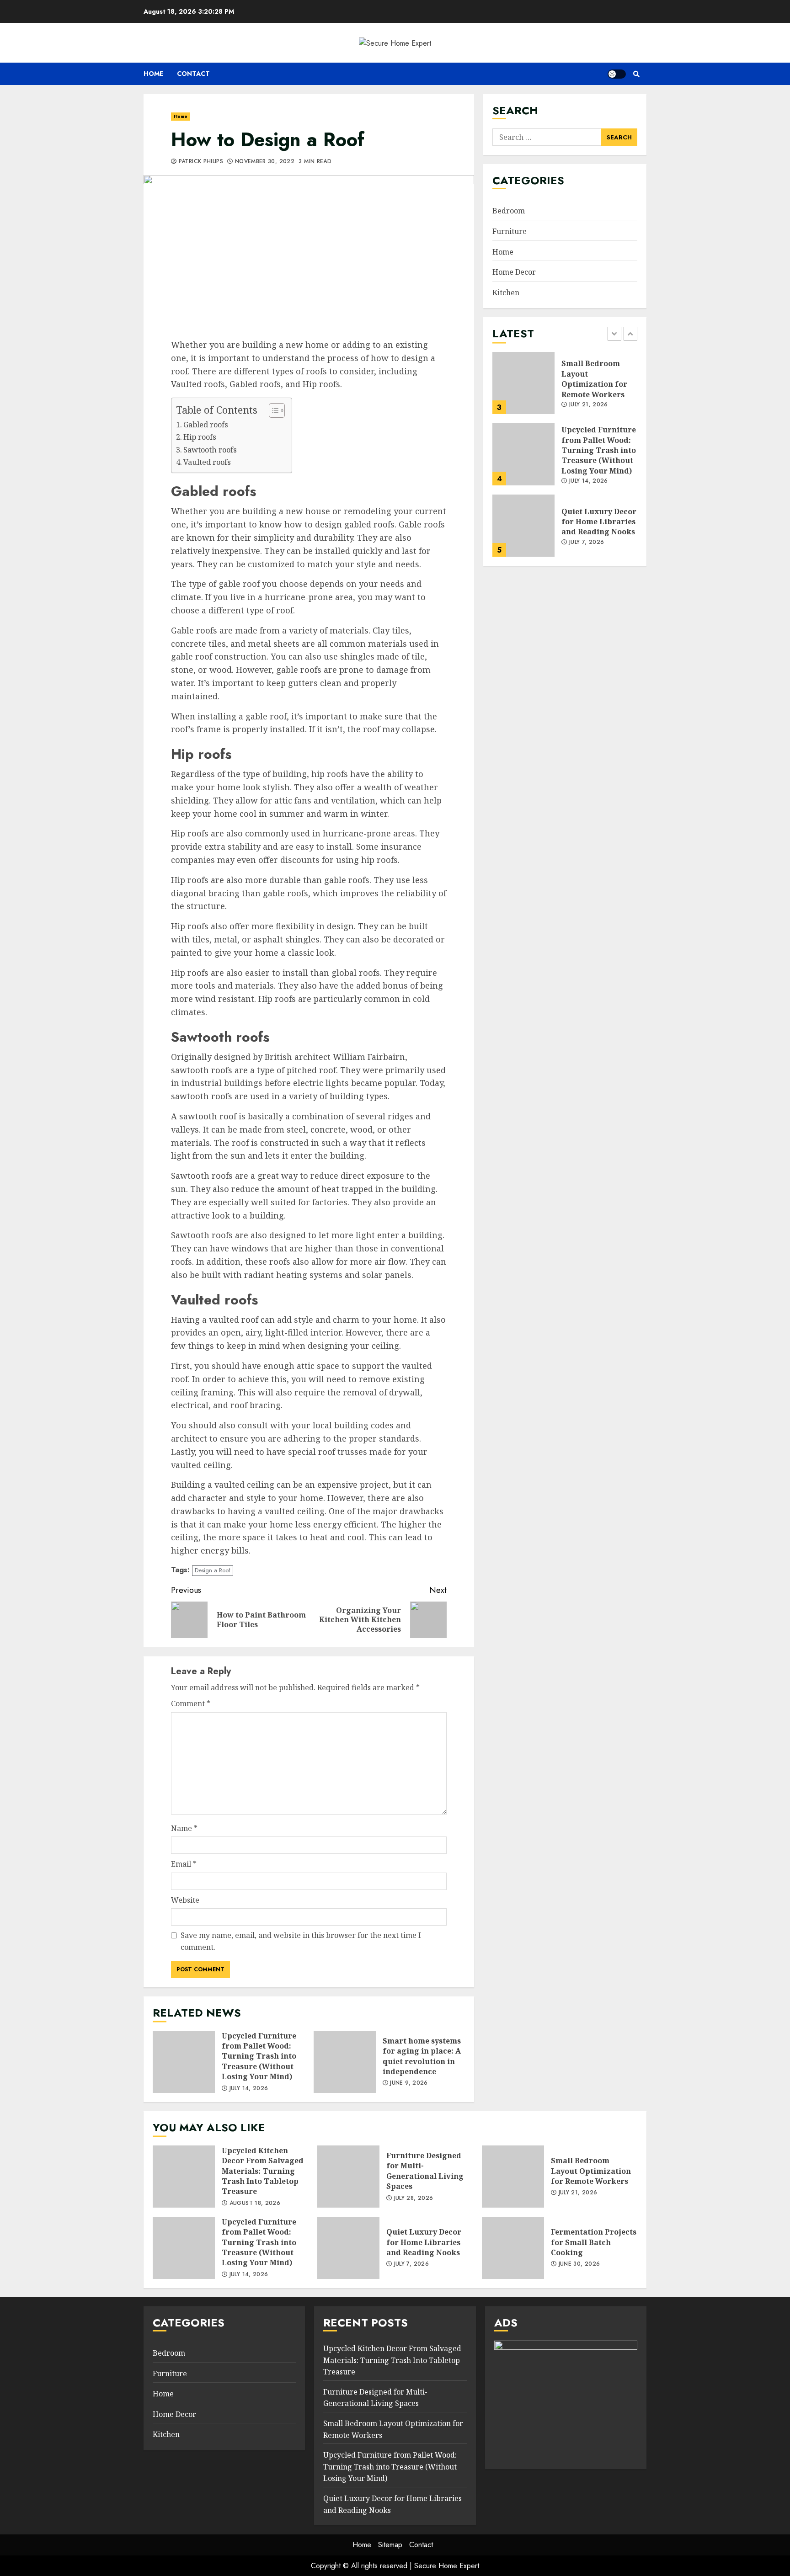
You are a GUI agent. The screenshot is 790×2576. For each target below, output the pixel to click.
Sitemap (390, 2545)
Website (185, 1900)
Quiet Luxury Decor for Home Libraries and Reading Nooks (523, 526)
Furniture (510, 231)
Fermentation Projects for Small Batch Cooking (513, 2248)
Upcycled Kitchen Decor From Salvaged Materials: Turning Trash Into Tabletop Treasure (184, 2177)
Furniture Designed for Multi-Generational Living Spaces (348, 2177)
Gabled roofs (206, 425)
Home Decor (514, 272)
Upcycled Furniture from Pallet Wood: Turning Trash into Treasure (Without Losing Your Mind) (184, 2062)
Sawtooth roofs (210, 450)
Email (184, 1864)
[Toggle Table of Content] (272, 410)
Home (153, 74)
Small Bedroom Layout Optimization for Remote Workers (523, 383)
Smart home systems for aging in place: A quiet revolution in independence (345, 2062)
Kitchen (506, 293)
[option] (565, 388)
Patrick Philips (200, 162)
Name (184, 1828)
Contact (193, 74)
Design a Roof (213, 1570)
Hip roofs (200, 437)
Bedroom (509, 211)
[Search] (636, 74)
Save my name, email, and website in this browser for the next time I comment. (301, 1941)
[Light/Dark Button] (617, 74)
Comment (191, 1703)
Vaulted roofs (207, 462)
